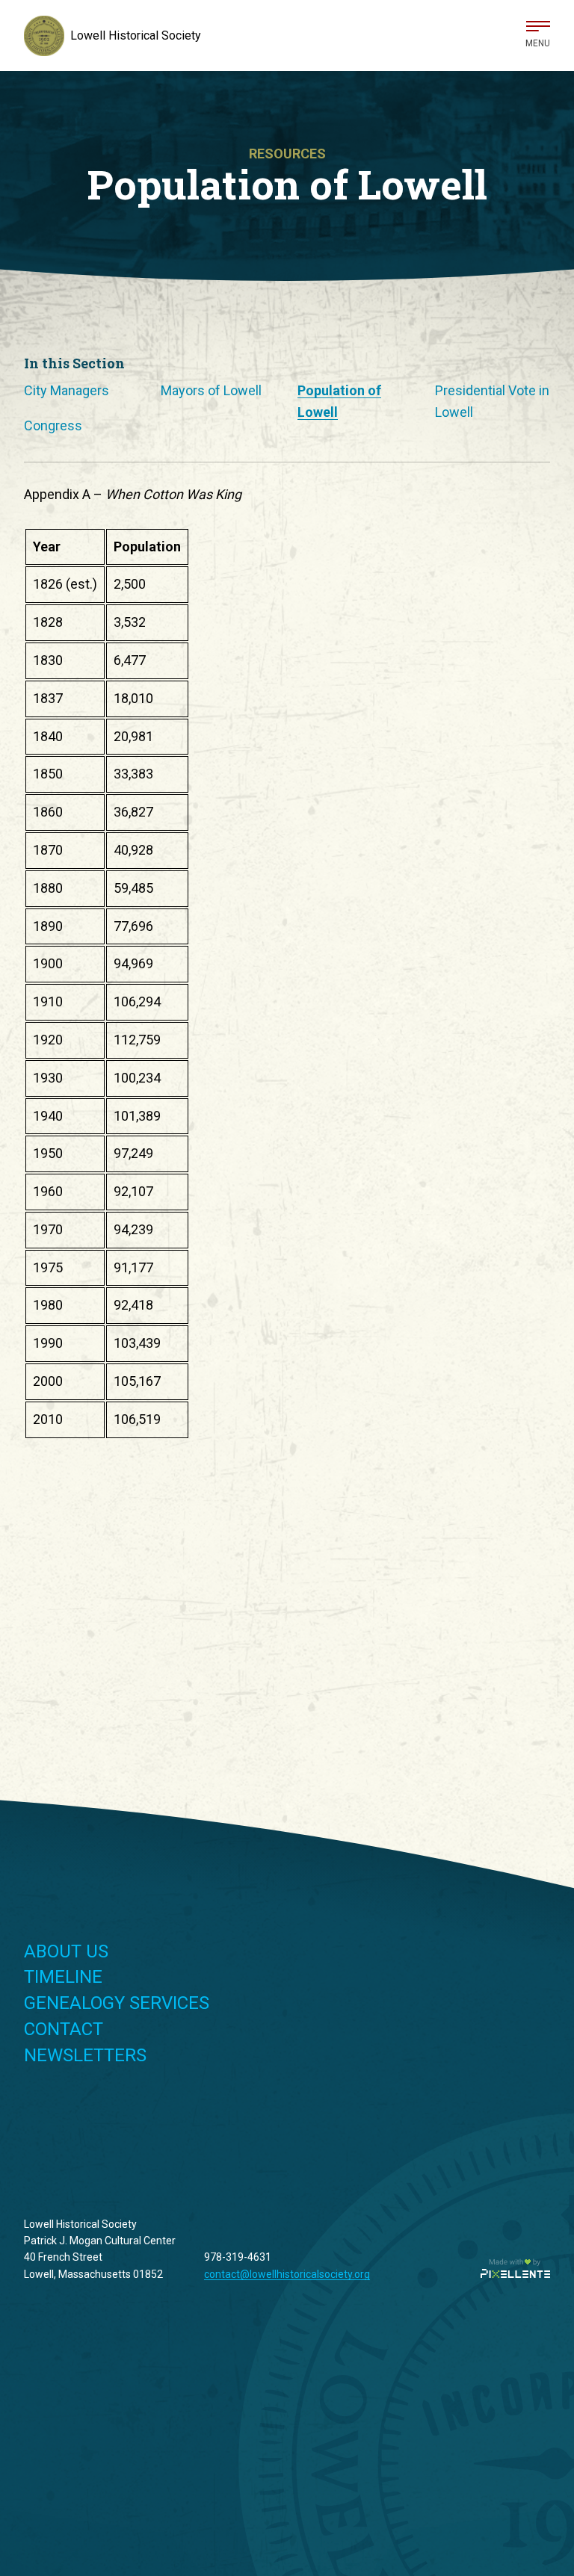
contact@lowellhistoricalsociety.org (287, 2274)
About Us (66, 1951)
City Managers (67, 390)
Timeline (63, 1977)
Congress (53, 425)
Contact (64, 2029)
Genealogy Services (117, 2003)
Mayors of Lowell (211, 390)
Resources (287, 154)
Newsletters (85, 2055)
